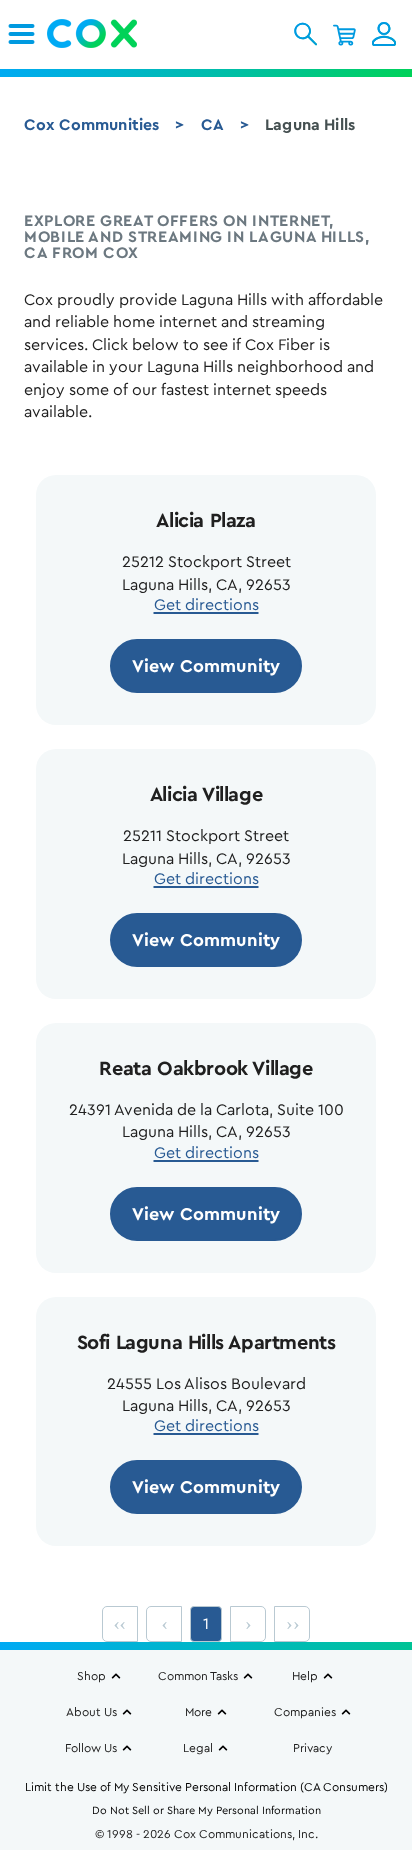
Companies (305, 1712)
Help (305, 1676)
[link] (21, 34)
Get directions (206, 605)
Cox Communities (91, 125)
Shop (91, 1676)
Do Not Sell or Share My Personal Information (206, 1810)
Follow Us (91, 1748)
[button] (305, 34)
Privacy (312, 1748)
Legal (198, 1748)
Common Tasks (198, 1676)
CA (212, 125)
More (198, 1712)
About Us (91, 1712)
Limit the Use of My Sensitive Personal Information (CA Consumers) (206, 1787)
